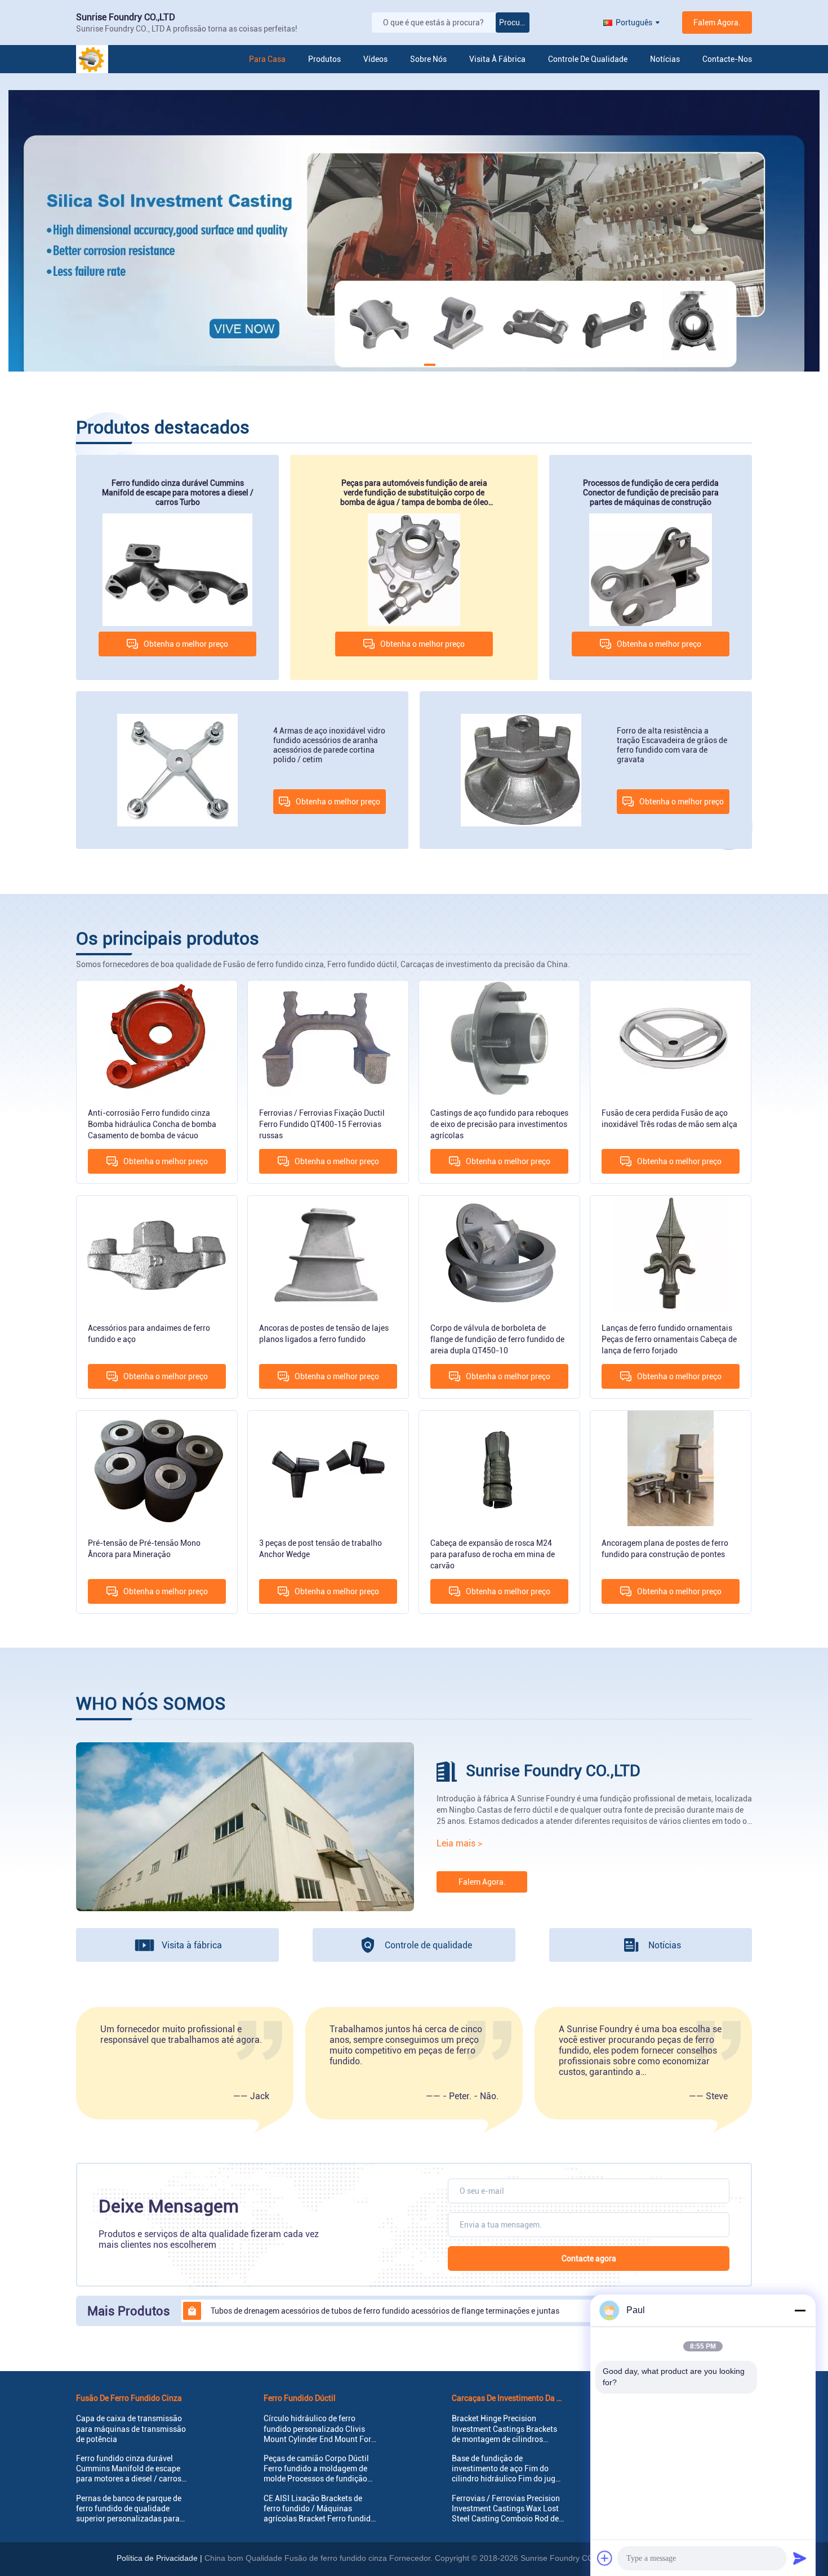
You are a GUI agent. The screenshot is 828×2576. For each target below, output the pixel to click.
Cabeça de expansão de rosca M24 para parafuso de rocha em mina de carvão (493, 1554)
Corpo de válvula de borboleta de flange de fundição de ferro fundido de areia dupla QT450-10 (497, 1339)
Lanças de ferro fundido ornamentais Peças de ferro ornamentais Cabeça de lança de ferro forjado (669, 1339)
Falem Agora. (717, 23)
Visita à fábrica (497, 59)
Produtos (324, 59)
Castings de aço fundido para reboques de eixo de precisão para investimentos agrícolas (499, 1124)
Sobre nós (428, 59)
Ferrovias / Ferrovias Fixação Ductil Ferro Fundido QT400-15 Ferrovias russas (322, 1124)
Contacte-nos (727, 59)
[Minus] (800, 2310)
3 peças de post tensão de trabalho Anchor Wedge (320, 1549)
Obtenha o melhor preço (186, 644)
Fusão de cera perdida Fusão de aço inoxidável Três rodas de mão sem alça (669, 1119)
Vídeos (375, 59)
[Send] (800, 2558)
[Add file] (605, 2558)
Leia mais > (459, 1843)
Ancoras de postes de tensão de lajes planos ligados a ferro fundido (324, 1334)
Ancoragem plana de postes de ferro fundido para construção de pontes (665, 1549)
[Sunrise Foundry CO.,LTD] (115, 59)
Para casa (267, 59)
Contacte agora (589, 2259)
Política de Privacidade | (159, 2558)
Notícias (665, 59)
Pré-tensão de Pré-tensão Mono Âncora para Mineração (144, 1549)
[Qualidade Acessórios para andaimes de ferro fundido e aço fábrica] (157, 1253)
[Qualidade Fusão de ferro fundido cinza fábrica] (414, 231)
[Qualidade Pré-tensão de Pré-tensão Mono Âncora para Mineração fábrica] (157, 1468)
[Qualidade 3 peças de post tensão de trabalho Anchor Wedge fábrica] (328, 1468)
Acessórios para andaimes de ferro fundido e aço (149, 1334)
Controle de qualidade (588, 59)
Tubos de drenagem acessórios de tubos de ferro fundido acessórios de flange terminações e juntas (385, 2311)
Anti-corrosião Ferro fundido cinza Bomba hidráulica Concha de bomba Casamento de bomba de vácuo (152, 1124)
